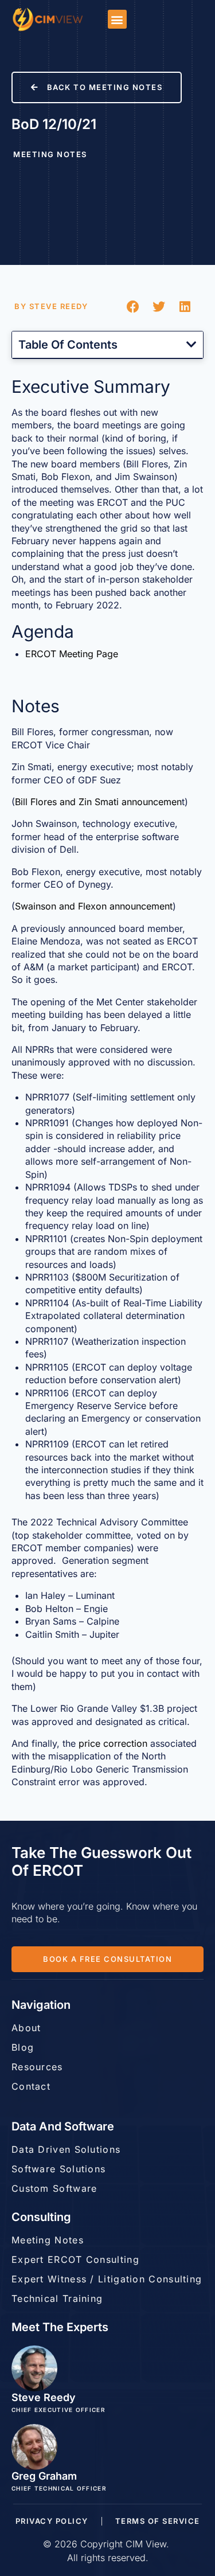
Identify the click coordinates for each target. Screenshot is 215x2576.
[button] (117, 19)
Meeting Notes (50, 154)
